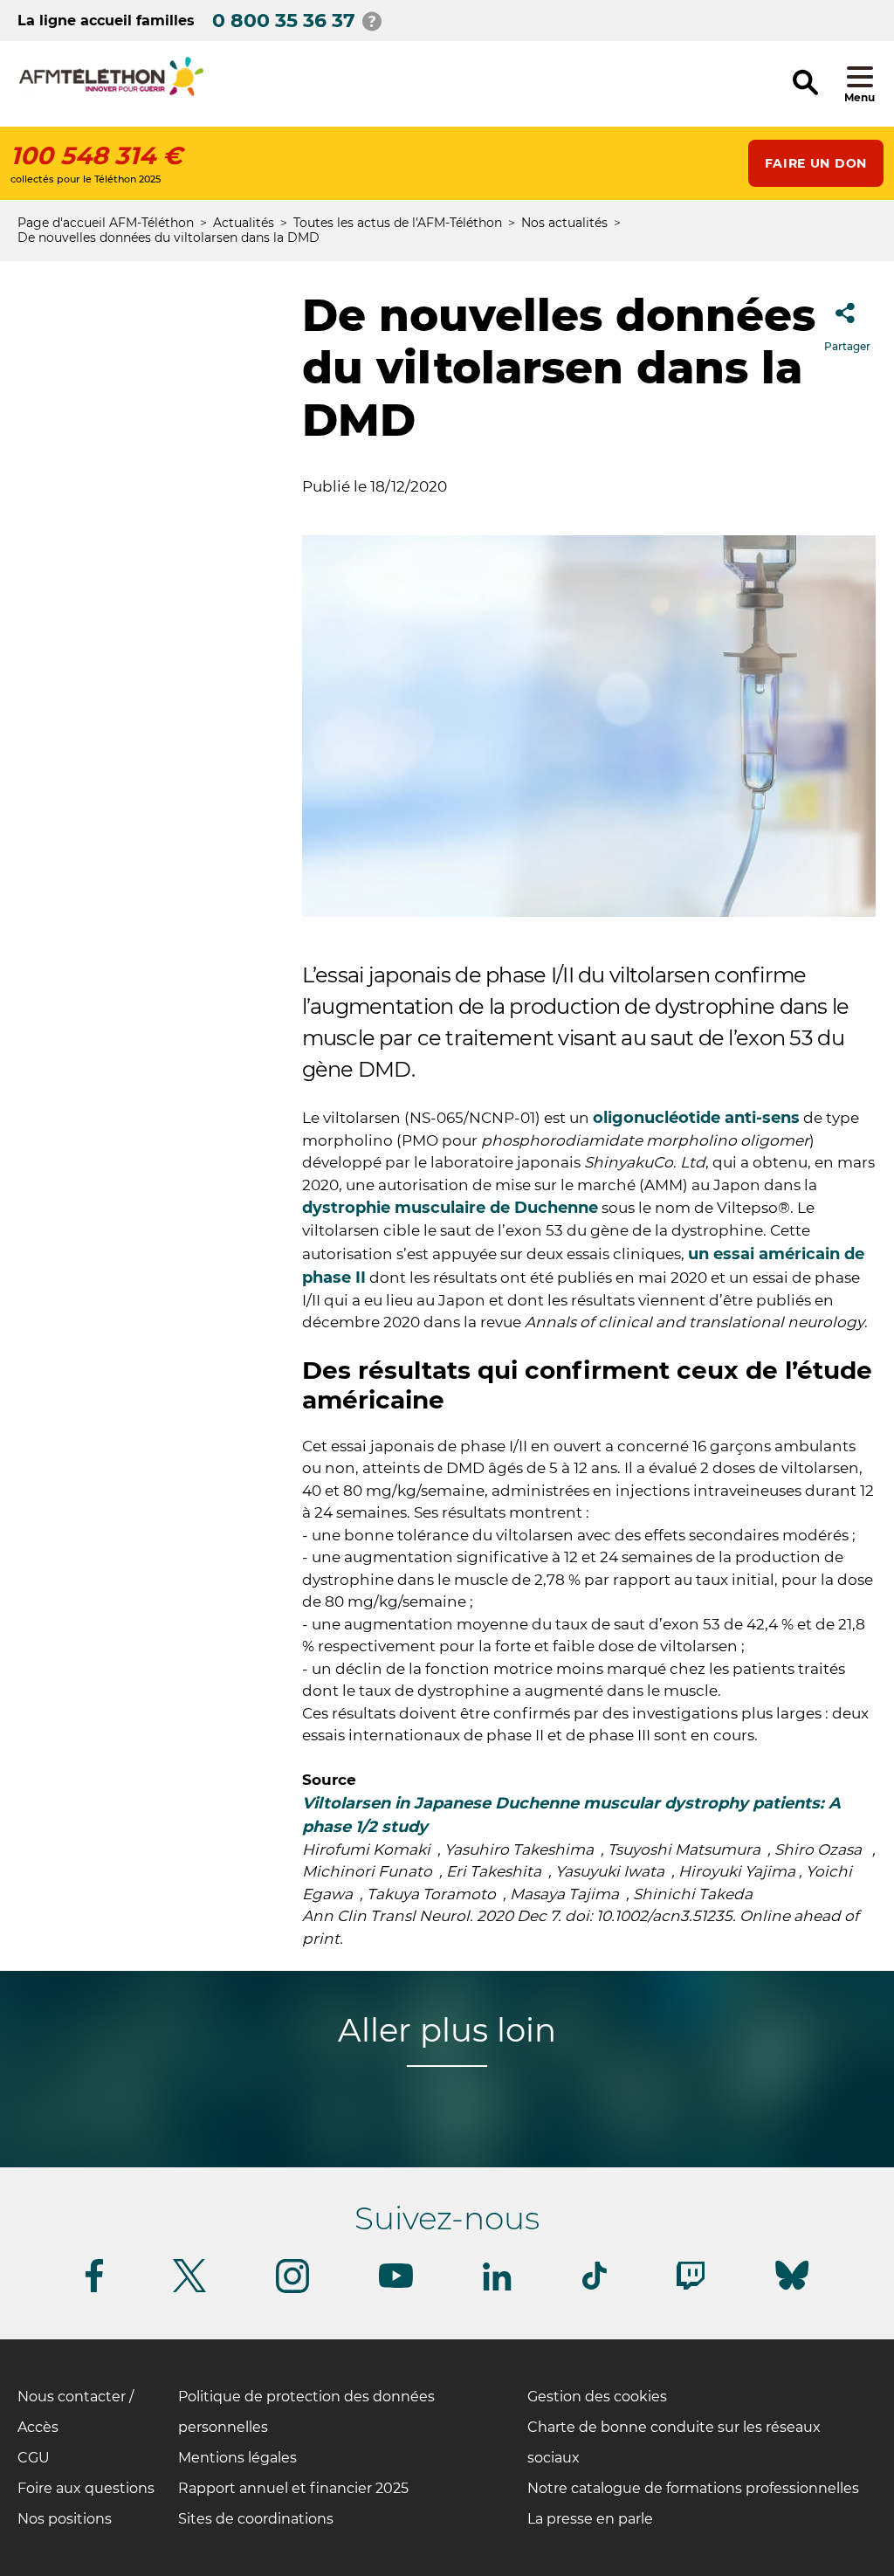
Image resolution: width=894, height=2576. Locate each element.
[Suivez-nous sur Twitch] (691, 2287)
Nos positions (65, 2519)
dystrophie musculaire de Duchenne (450, 1208)
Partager (847, 346)
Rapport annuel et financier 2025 (293, 2488)
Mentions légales (237, 2458)
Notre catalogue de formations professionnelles (693, 2488)
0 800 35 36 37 (284, 21)
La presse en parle (590, 2519)
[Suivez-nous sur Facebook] (94, 2289)
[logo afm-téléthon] (111, 93)
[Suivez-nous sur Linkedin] (498, 2287)
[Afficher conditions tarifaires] (372, 21)
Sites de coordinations (256, 2519)
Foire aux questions (86, 2488)
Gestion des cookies (597, 2397)
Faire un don (816, 163)
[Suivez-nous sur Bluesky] (792, 2290)
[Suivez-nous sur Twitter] (189, 2289)
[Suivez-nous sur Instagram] (292, 2290)
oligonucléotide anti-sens (696, 1118)
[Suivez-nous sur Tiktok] (595, 2287)
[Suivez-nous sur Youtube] (396, 2285)
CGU (34, 2458)
